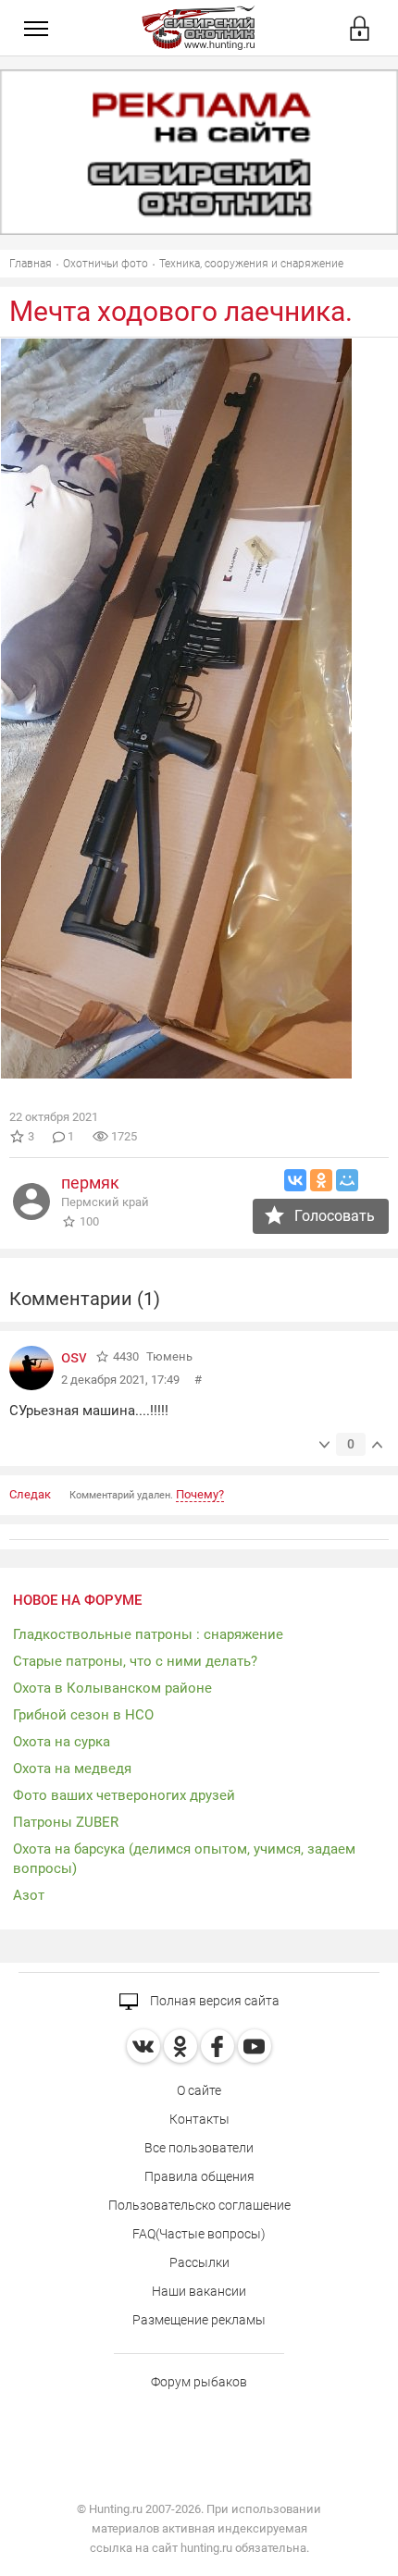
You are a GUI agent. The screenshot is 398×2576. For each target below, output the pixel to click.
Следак (30, 1494)
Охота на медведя (72, 1769)
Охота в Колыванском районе (112, 1688)
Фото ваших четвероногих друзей (124, 1795)
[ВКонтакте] (295, 1180)
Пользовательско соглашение (199, 2205)
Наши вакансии (199, 2291)
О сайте (199, 2090)
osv (74, 1356)
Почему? (200, 1494)
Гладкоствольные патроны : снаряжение (148, 1634)
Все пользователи (199, 2148)
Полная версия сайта (213, 2001)
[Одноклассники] (321, 1180)
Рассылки (199, 2262)
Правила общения (199, 2176)
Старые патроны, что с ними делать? (135, 1661)
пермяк (90, 1183)
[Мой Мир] (347, 1180)
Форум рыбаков (199, 2382)
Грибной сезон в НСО (83, 1715)
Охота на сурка (62, 1742)
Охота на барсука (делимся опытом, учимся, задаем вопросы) (184, 1859)
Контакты (199, 2119)
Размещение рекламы (199, 2320)
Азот (29, 1895)
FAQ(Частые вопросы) (199, 2234)
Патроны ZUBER (66, 1822)
